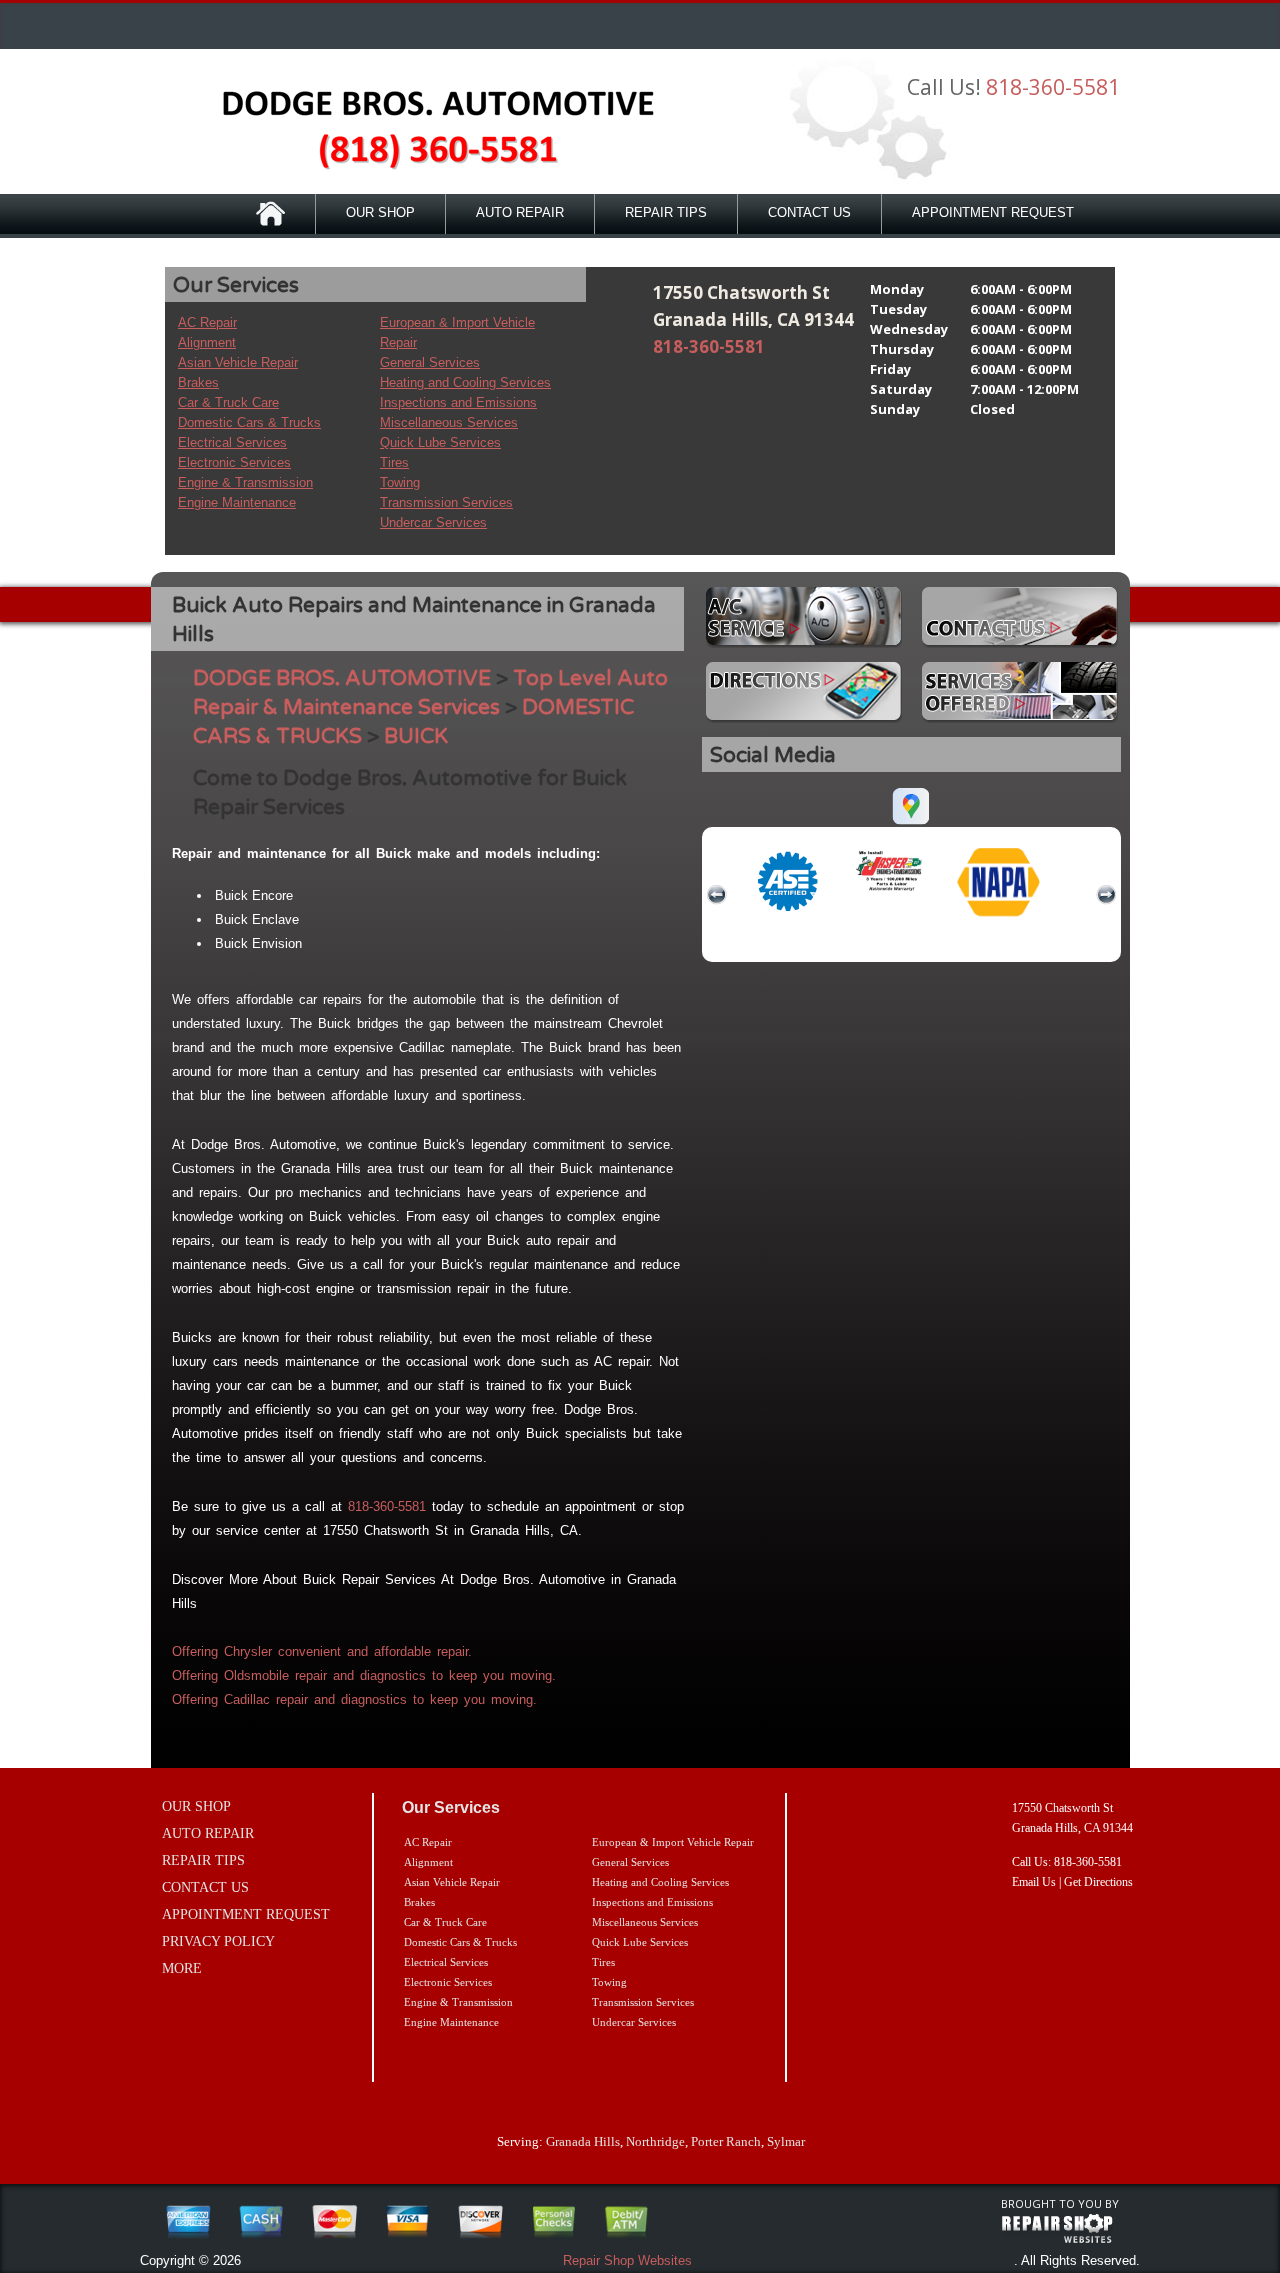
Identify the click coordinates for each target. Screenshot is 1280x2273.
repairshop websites (1057, 2229)
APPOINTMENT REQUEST (993, 212)
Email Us (1034, 1882)
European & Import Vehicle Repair (673, 1842)
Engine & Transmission (245, 482)
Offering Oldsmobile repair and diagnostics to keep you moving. (364, 1675)
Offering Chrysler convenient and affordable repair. (322, 1651)
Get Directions (1098, 1882)
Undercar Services (433, 522)
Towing (400, 482)
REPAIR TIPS (666, 212)
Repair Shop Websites (627, 2260)
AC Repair (207, 322)
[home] (419, 130)
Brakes (198, 382)
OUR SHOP (380, 212)
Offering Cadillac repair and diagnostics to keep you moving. (354, 1699)
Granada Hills (583, 2141)
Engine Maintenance (237, 502)
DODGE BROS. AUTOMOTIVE (342, 678)
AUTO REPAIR (520, 212)
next (1106, 895)
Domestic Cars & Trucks (249, 422)
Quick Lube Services (440, 442)
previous (717, 895)
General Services (430, 362)
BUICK (416, 736)
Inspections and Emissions (458, 402)
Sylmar (786, 2141)
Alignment (207, 342)
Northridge (655, 2141)
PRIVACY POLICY (218, 1941)
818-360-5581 (1053, 87)
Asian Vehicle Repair (238, 362)
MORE (182, 1968)
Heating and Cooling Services (465, 382)
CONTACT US (809, 212)
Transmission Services (446, 502)
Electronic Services (234, 462)
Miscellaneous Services (449, 422)
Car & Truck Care (228, 402)
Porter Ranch (726, 2141)
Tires (394, 462)
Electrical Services (232, 442)
